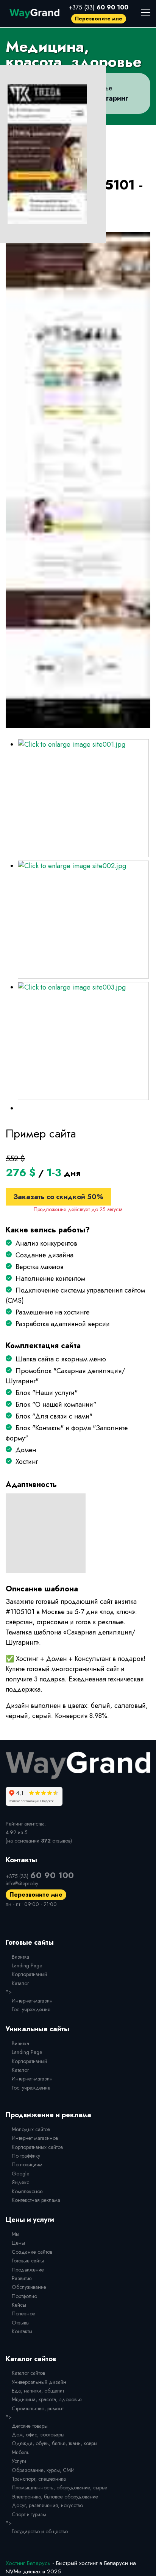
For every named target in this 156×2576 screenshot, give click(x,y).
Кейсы (19, 2305)
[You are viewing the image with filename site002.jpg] (83, 920)
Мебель (21, 2452)
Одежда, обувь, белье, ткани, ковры (55, 2443)
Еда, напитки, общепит (38, 2391)
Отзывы (21, 2323)
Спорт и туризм (29, 2514)
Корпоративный (29, 1974)
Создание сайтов (32, 2252)
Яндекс (20, 2182)
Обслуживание (29, 2287)
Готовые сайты (28, 2261)
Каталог (20, 1983)
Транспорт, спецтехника (39, 2479)
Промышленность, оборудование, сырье (59, 2487)
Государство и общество (40, 2531)
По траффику (26, 2156)
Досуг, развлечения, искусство (47, 2505)
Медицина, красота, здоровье (47, 2399)
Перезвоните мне (99, 19)
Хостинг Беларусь (28, 2563)
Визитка (20, 1957)
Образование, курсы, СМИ (43, 2470)
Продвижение (28, 2270)
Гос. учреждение (31, 2009)
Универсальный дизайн (39, 2382)
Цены (18, 2243)
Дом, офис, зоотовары (38, 2435)
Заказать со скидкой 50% (58, 1197)
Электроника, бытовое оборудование (55, 2497)
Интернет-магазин (32, 2001)
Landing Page (27, 1965)
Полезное (23, 2313)
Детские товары (30, 2426)
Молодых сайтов (31, 2129)
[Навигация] (146, 12)
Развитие (22, 2278)
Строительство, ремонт (38, 2408)
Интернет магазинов (35, 2138)
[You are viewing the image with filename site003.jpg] (83, 1041)
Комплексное (27, 2191)
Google (20, 2174)
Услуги (19, 2461)
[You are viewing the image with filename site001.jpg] (83, 798)
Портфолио (24, 2296)
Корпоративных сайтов (37, 2147)
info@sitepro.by (22, 1883)
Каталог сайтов (28, 2373)
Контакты (22, 2331)
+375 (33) (99, 7)
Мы (16, 2234)
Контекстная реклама (36, 2200)
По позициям (27, 2164)
